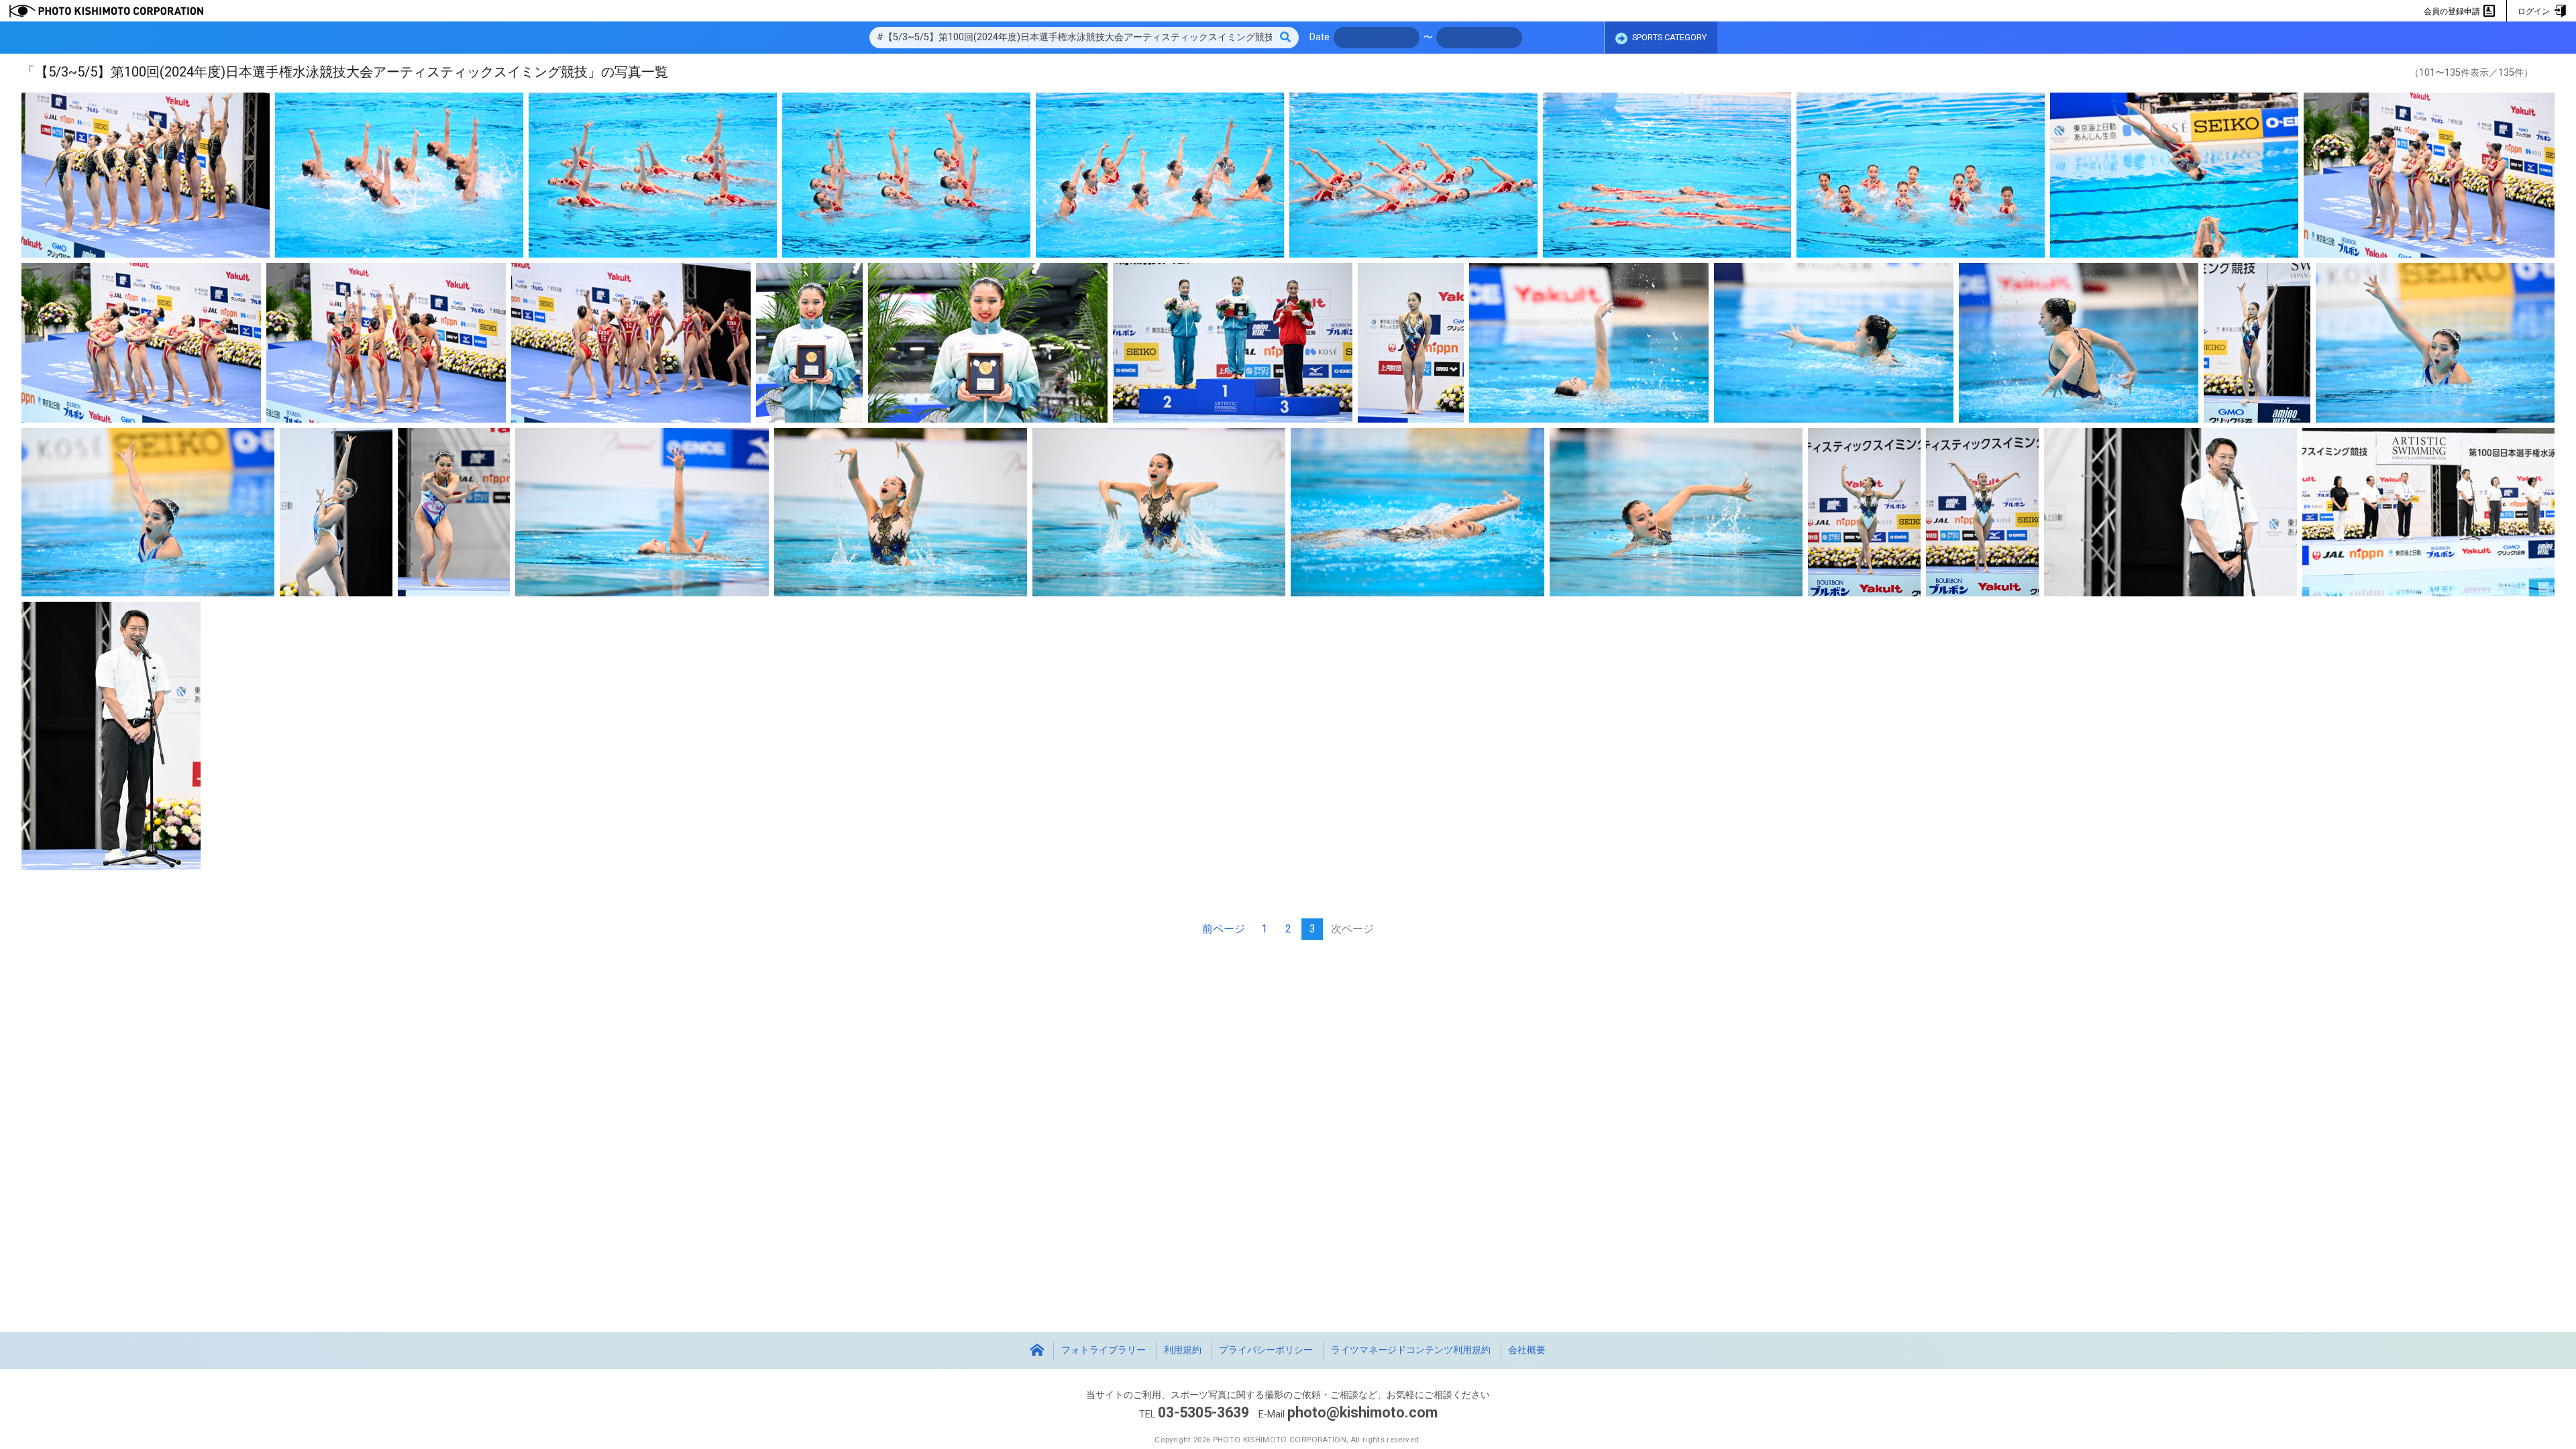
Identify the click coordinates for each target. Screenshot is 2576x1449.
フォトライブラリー (1104, 1350)
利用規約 (1183, 1350)
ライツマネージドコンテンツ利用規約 (1411, 1350)
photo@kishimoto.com (1362, 1412)
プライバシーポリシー (1266, 1350)
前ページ (1224, 929)
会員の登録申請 (2453, 11)
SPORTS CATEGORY (1668, 37)
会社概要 (1527, 1350)
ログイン (2535, 11)
